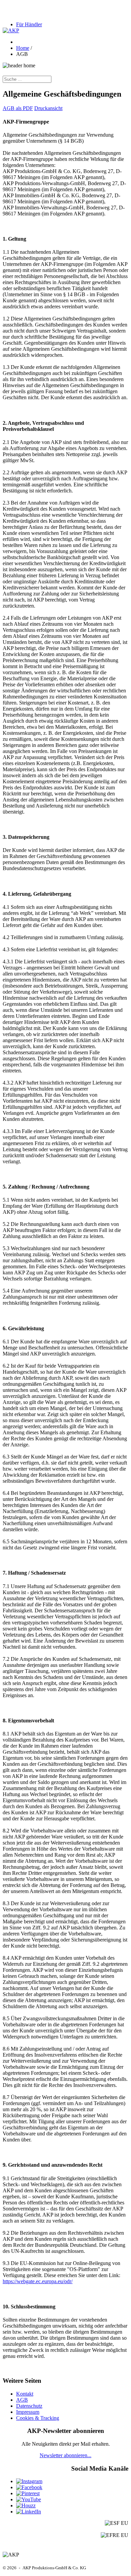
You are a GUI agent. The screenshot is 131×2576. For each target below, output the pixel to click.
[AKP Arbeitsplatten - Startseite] (11, 30)
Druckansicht (48, 108)
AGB (22, 2400)
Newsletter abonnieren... (65, 2455)
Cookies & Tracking (38, 2418)
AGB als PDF (18, 108)
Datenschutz (29, 2406)
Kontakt (25, 2394)
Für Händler (29, 24)
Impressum (28, 2412)
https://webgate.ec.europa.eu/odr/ (38, 2281)
